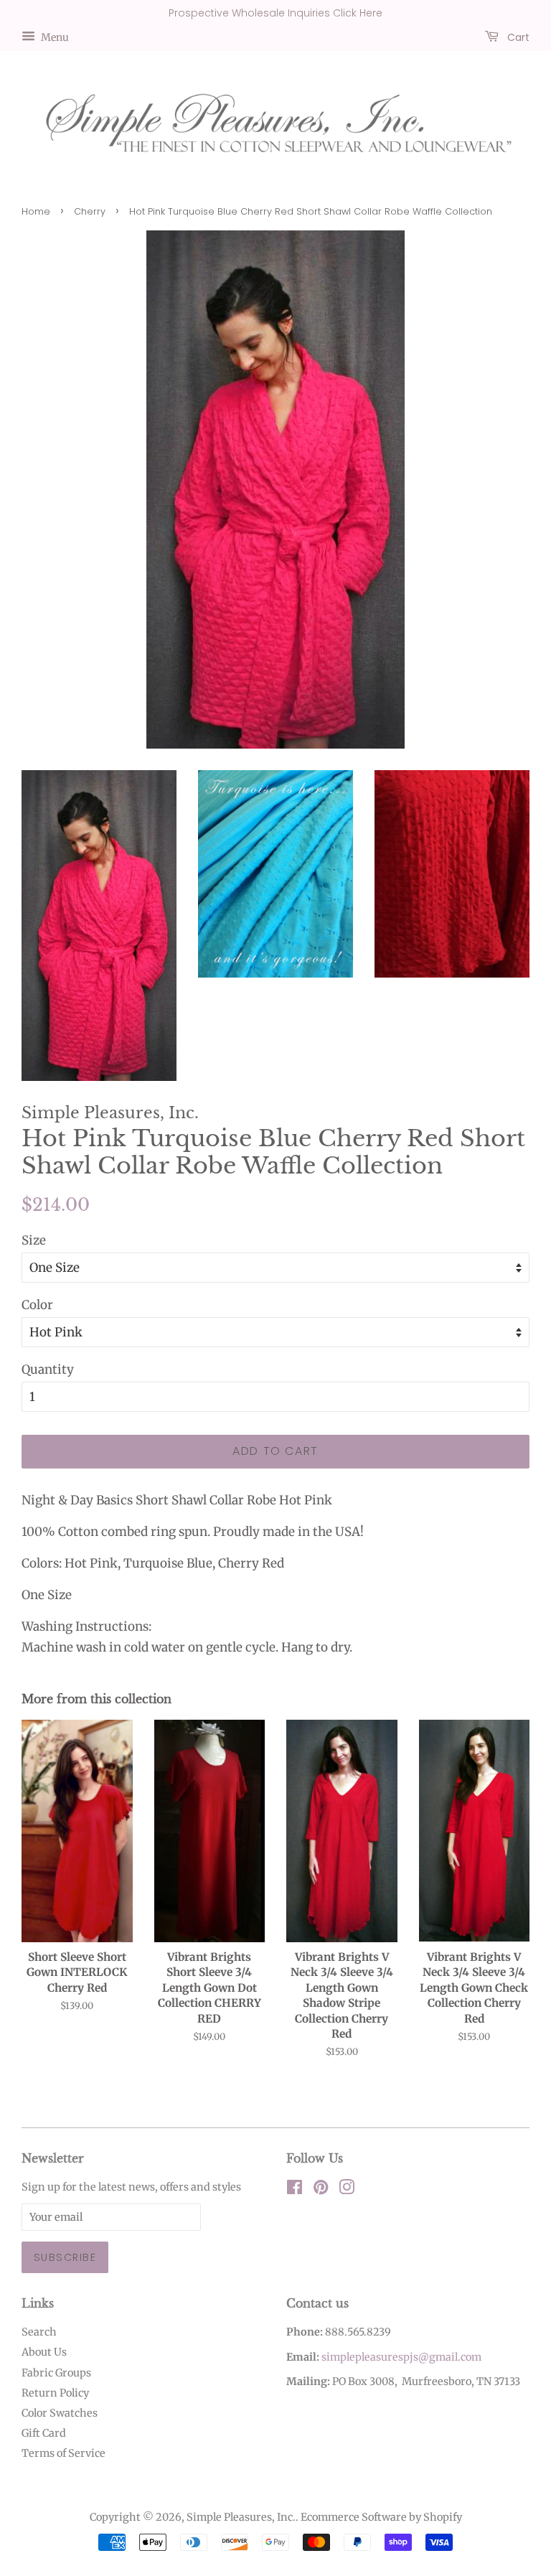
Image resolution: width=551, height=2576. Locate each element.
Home (36, 211)
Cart (517, 37)
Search (39, 2332)
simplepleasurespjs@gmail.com (401, 2357)
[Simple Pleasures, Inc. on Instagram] (347, 2190)
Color (37, 1305)
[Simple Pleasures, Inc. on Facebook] (295, 2190)
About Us (44, 2352)
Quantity (48, 1369)
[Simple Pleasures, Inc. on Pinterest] (321, 2190)
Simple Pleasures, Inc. (241, 2517)
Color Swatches (60, 2413)
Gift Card (44, 2433)
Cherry (90, 211)
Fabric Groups (56, 2373)
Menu (54, 37)
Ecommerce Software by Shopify (381, 2517)
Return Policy (55, 2393)
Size (34, 1240)
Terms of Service (63, 2453)
